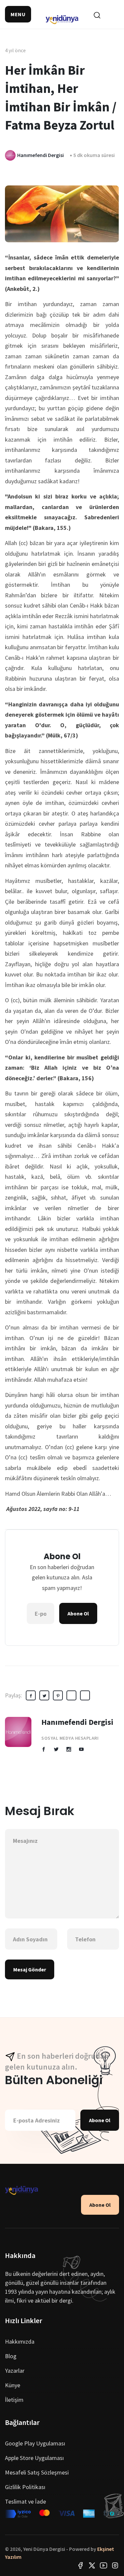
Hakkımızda (20, 2341)
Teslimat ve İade (25, 2501)
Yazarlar (15, 2371)
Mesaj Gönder (30, 1969)
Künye (13, 2385)
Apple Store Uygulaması (34, 2458)
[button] (18, 14)
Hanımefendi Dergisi (77, 1722)
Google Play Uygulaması (35, 2443)
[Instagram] (115, 2565)
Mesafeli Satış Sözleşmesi (37, 2472)
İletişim (14, 2400)
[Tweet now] (92, 2565)
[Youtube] (103, 2565)
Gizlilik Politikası (25, 2487)
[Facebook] (80, 2565)
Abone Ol (78, 1613)
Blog (11, 2356)
